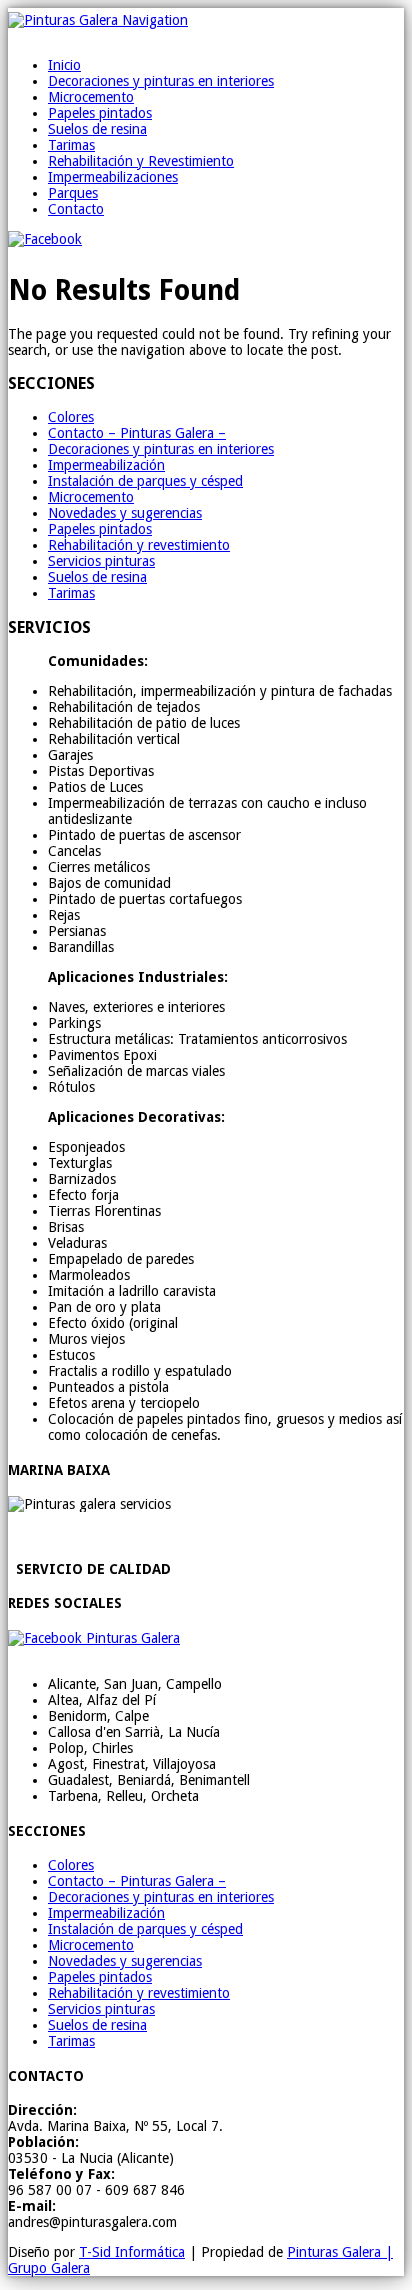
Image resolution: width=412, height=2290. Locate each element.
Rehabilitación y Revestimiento (141, 161)
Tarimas (71, 145)
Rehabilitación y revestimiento (139, 545)
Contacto (76, 209)
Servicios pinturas (101, 561)
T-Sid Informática (132, 2252)
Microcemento (91, 97)
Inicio (64, 65)
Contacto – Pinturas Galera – (137, 433)
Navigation (155, 20)
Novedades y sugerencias (125, 513)
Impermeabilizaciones (113, 177)
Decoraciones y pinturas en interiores (161, 81)
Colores (71, 417)
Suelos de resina (97, 129)
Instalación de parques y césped (145, 481)
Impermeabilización (106, 465)
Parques (73, 193)
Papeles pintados (100, 113)
